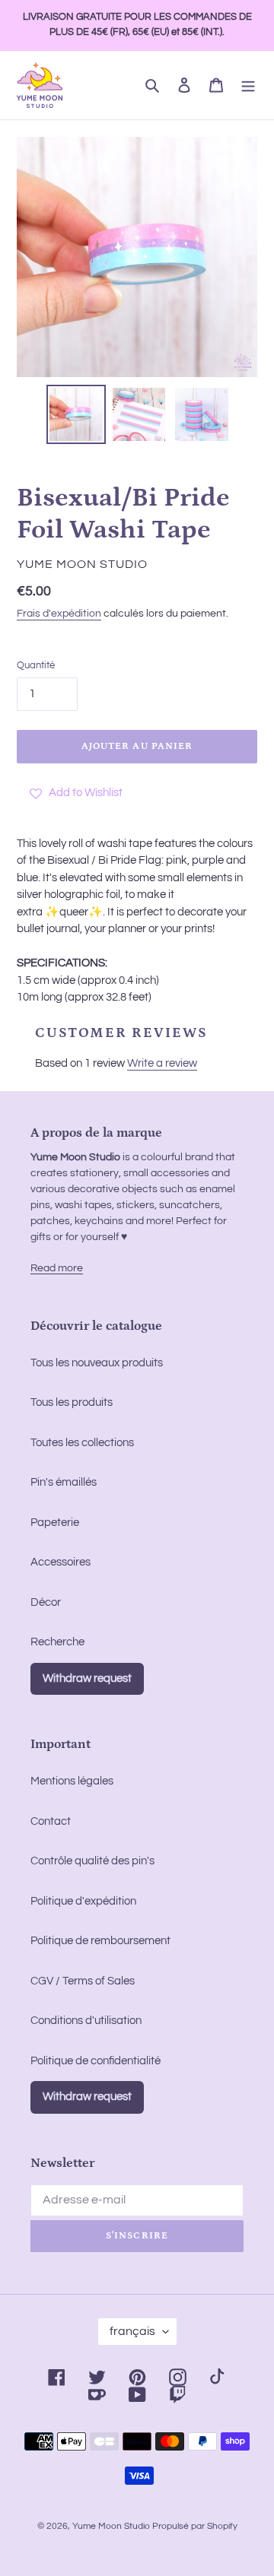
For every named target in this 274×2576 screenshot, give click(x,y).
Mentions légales (72, 1781)
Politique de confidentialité (96, 2061)
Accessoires (61, 1562)
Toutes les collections (82, 1443)
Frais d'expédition (59, 614)
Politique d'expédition (83, 1901)
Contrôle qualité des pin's (92, 1861)
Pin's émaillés (64, 1482)
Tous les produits (72, 1402)
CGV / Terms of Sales (83, 1981)
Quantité (36, 665)
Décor (46, 1602)
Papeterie (55, 1523)
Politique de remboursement (100, 1941)
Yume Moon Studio (111, 2526)
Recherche (57, 1642)
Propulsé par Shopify (195, 2526)
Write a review (162, 1063)
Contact (51, 1821)
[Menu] (248, 86)
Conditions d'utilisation (86, 2021)
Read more (57, 1268)
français (132, 2331)
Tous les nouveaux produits (97, 1363)
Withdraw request (87, 1678)
